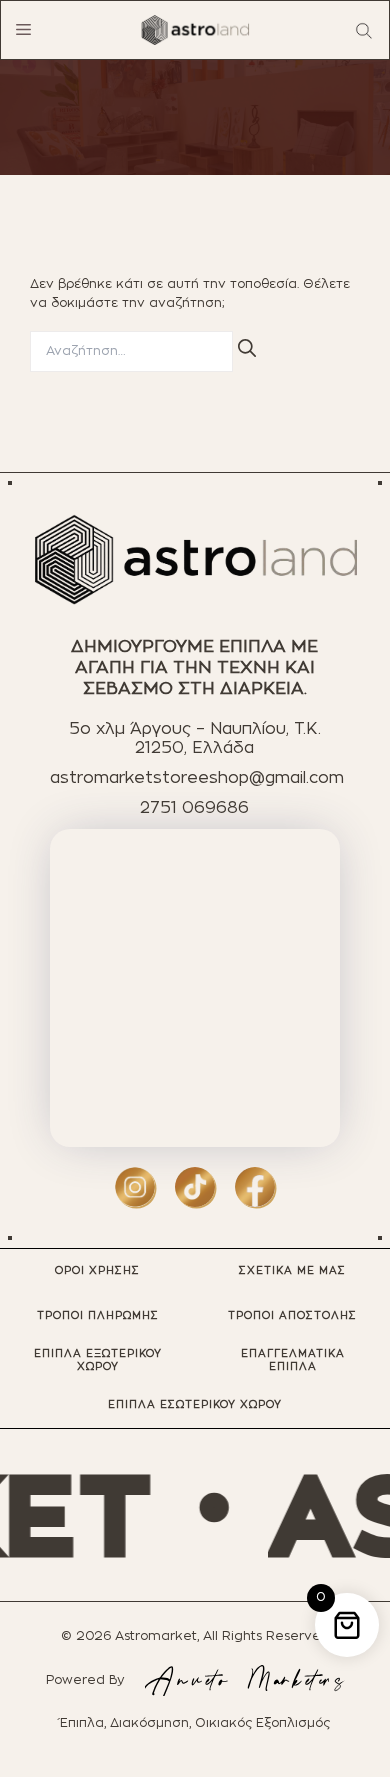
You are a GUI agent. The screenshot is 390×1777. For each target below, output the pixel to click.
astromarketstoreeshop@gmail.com (197, 778)
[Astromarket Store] (195, 30)
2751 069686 (194, 808)
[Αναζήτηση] (247, 348)
